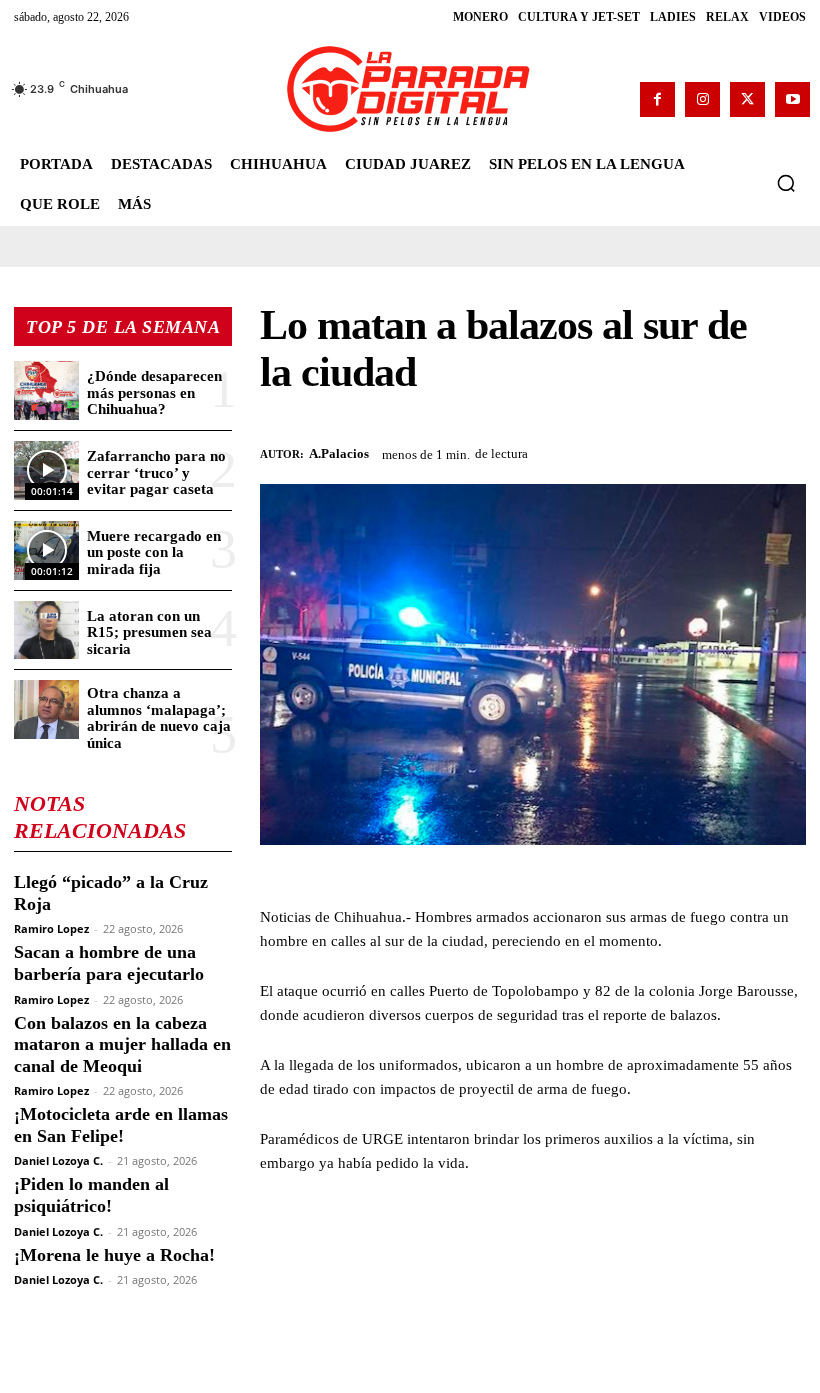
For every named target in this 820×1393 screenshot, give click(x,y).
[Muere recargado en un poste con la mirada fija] (46, 550)
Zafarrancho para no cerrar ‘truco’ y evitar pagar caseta (156, 472)
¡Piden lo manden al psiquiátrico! (91, 1195)
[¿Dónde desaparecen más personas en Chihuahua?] (46, 390)
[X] (747, 99)
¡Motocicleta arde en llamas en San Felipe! (121, 1125)
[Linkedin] (740, 451)
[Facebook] (657, 99)
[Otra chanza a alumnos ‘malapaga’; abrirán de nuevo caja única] (46, 709)
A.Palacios (339, 453)
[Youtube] (792, 99)
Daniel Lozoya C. (58, 1160)
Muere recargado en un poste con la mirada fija (154, 552)
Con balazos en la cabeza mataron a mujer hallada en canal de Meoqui (122, 1044)
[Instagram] (702, 99)
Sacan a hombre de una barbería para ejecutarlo (109, 963)
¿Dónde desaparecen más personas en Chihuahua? (154, 392)
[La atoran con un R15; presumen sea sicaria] (46, 630)
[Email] (786, 451)
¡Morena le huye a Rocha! (114, 1255)
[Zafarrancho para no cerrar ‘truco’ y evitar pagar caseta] (46, 470)
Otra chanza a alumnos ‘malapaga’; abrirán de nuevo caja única (159, 718)
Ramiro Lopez (51, 928)
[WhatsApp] (694, 451)
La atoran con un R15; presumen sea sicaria (149, 632)
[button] (786, 183)
